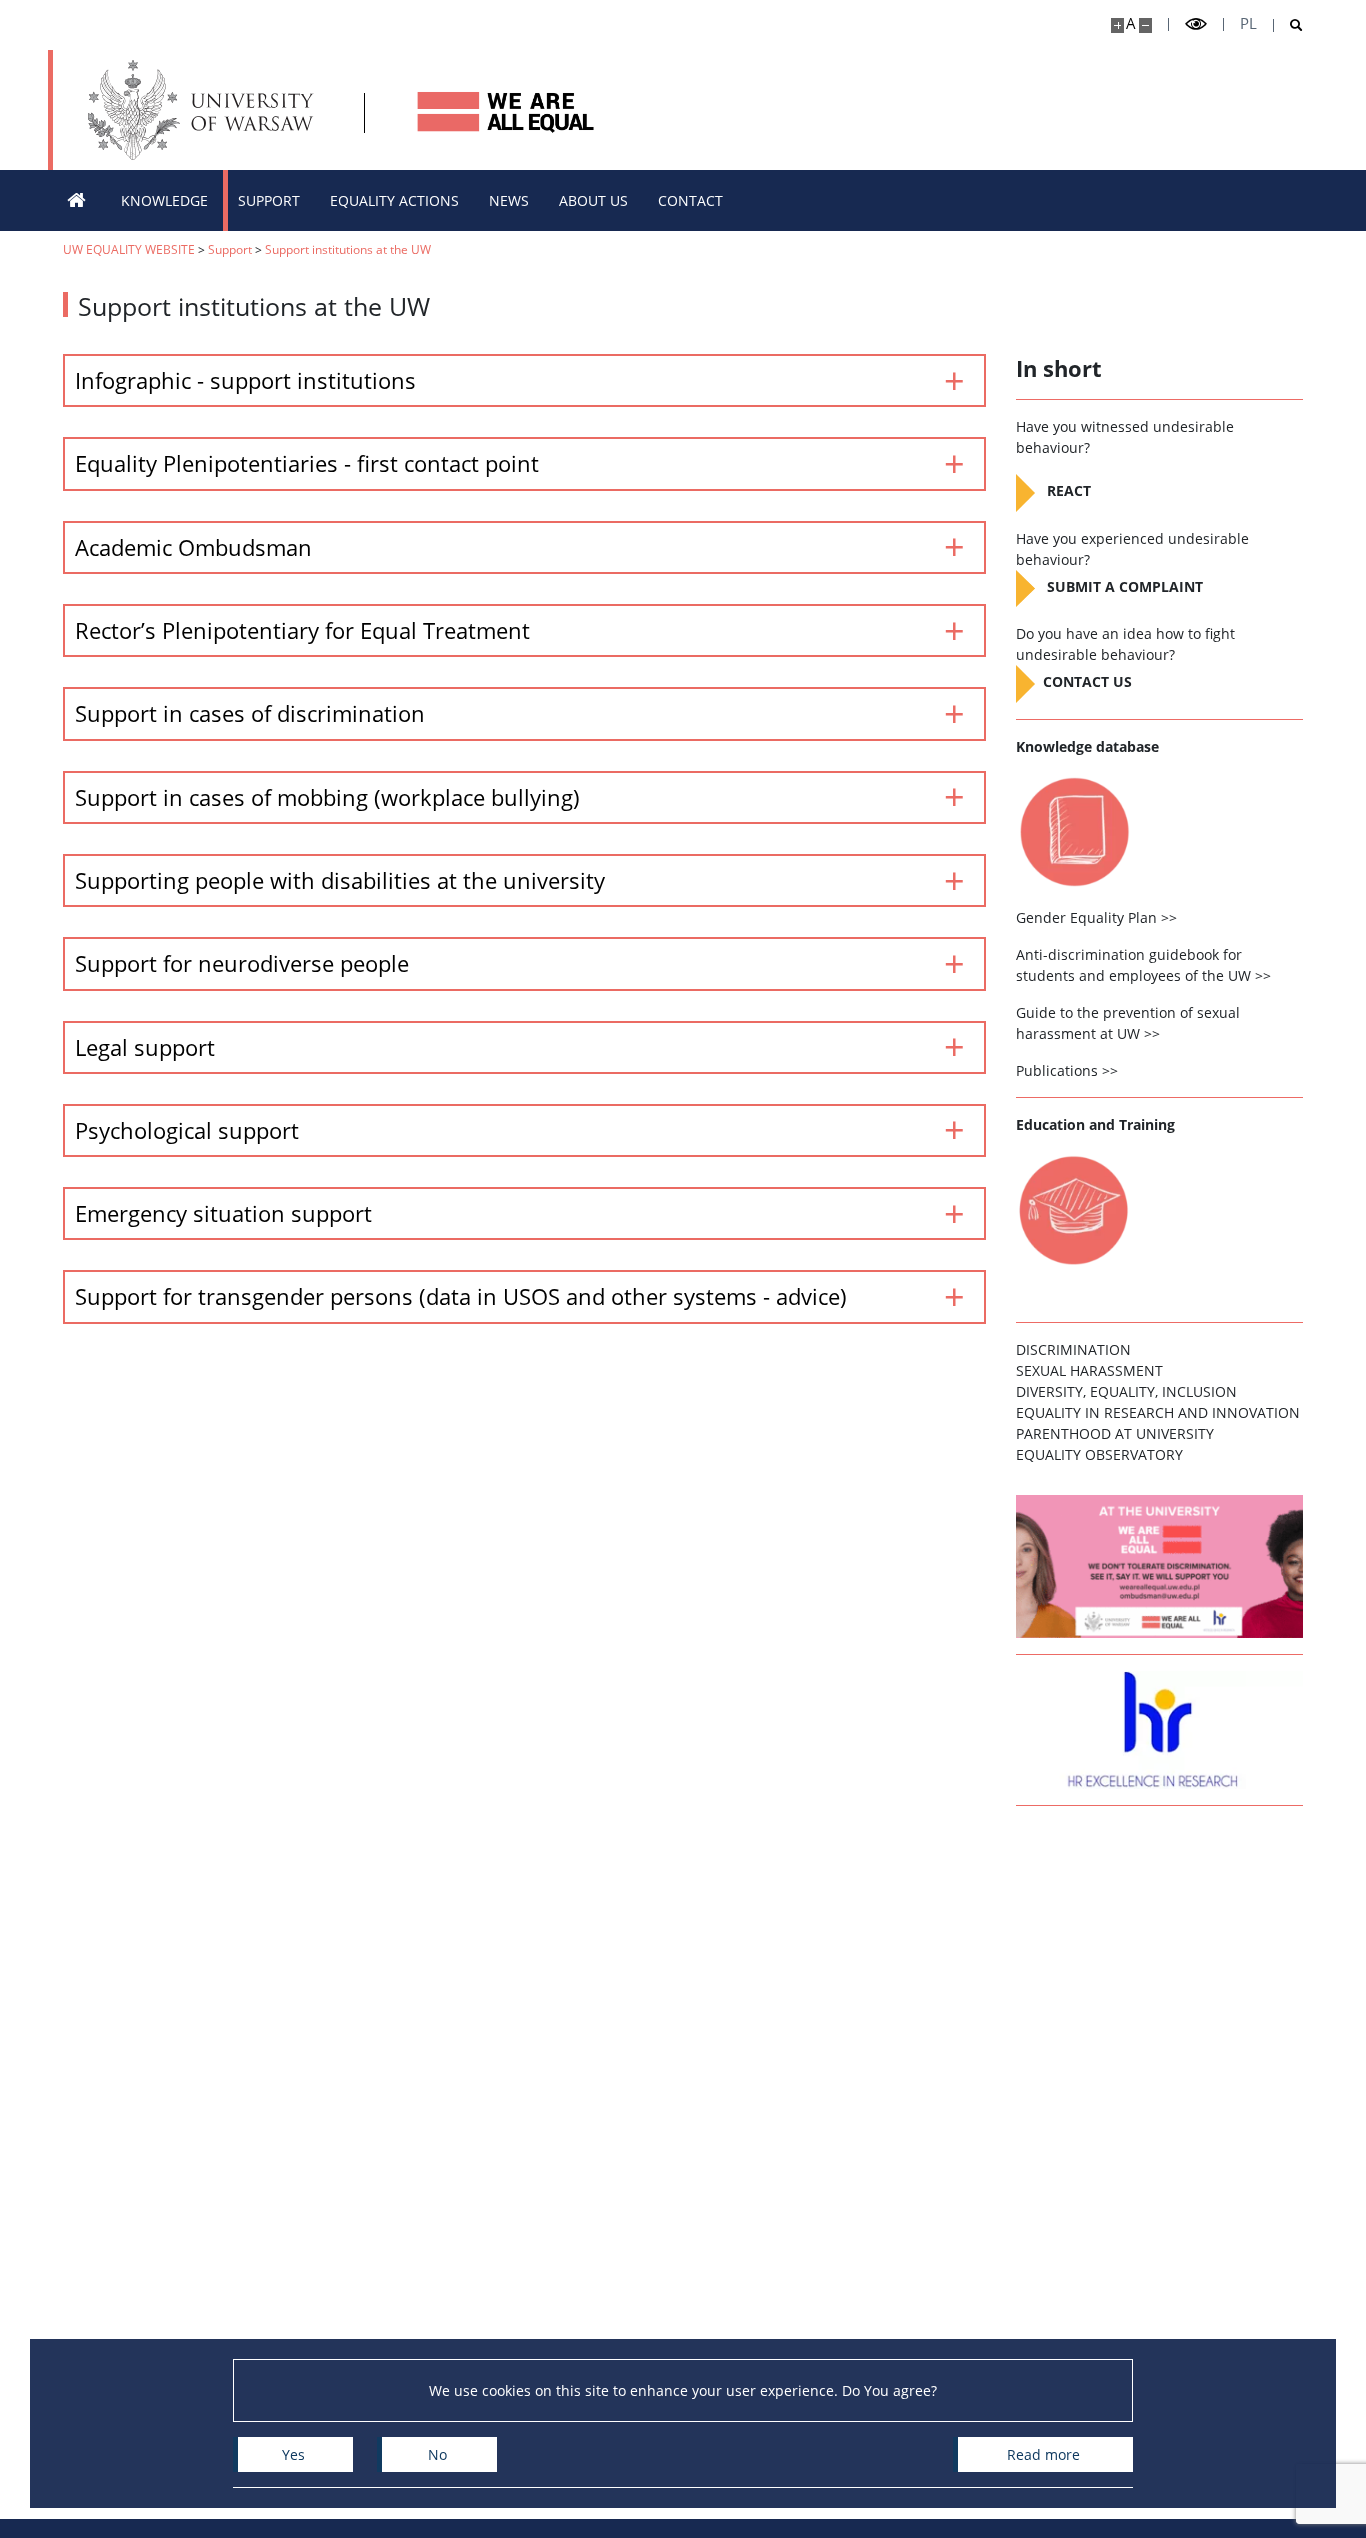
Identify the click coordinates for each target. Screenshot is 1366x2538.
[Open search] (1288, 25)
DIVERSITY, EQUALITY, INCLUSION (1126, 1391)
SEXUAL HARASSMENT (1089, 1370)
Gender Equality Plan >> (1096, 917)
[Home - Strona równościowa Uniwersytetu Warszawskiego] (504, 110)
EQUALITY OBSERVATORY (1099, 1454)
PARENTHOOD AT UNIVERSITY (1115, 1433)
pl (1248, 23)
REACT (1069, 491)
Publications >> (1067, 1070)
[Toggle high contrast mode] (1196, 24)
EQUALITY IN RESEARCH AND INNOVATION (1158, 1412)
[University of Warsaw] (205, 110)
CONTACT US (1087, 682)
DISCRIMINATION (1073, 1349)
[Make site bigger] (1117, 25)
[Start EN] (77, 200)
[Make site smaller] (1145, 25)
